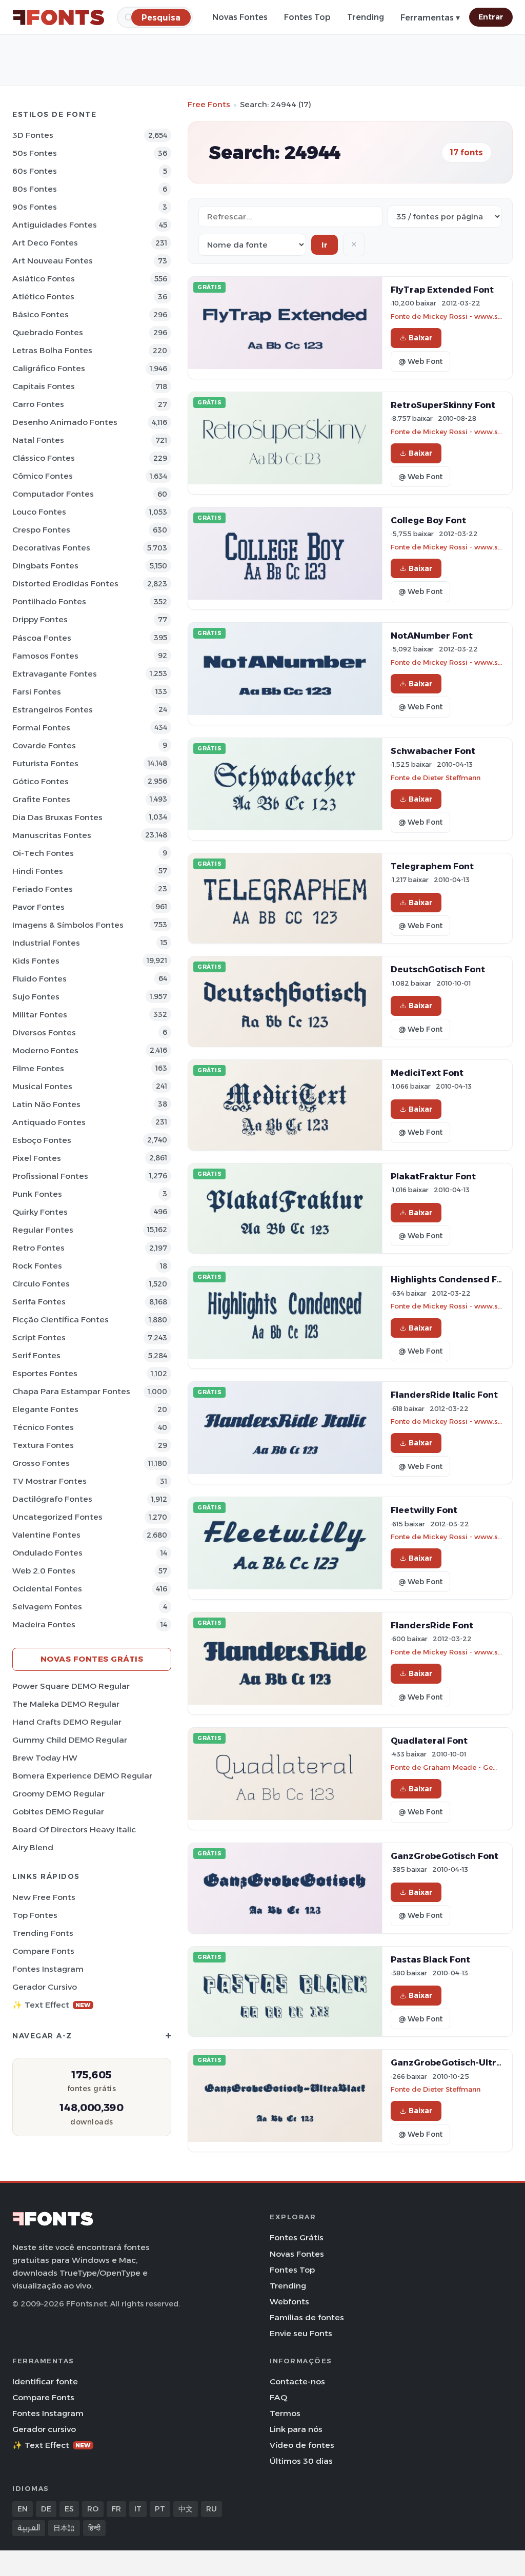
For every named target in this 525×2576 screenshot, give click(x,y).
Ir (325, 245)
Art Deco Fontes (45, 243)
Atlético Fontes (43, 297)
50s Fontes (35, 153)
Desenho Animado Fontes (65, 422)
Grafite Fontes (41, 799)
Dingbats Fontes (45, 566)
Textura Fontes (43, 1445)
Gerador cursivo (45, 1987)
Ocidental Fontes (47, 1589)
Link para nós (296, 2429)
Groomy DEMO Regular (58, 1794)
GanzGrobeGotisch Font (445, 1856)
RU (211, 2509)
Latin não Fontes (46, 1104)
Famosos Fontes (45, 656)
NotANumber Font (432, 636)
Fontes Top (307, 17)
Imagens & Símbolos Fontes (68, 925)
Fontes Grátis (297, 2237)
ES (69, 2509)
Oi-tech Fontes (43, 853)
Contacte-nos (297, 2381)
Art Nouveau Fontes (53, 261)
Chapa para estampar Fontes (71, 1391)
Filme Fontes (38, 1068)
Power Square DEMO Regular (71, 1686)
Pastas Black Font (430, 1959)
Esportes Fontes (45, 1373)
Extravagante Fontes (55, 674)
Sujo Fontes (36, 997)
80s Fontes (35, 189)
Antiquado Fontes (49, 1122)
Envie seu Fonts (301, 2333)
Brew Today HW (45, 1758)
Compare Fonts (43, 1951)
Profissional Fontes (50, 1176)
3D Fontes (33, 135)
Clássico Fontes (44, 458)
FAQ (278, 2397)
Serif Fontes (36, 1355)
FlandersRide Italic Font (444, 1395)
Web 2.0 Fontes (44, 1571)
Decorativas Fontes (51, 548)
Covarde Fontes (44, 745)
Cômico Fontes (43, 476)
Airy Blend (33, 1847)
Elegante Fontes (45, 1409)
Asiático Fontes (44, 279)
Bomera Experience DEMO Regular (82, 1776)
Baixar (420, 338)
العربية (29, 2528)
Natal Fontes (38, 440)
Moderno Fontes (45, 1050)
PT (160, 2509)
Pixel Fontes (37, 1158)
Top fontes (35, 1915)
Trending (366, 17)
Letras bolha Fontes (52, 350)
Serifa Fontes (39, 1302)
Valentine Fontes (46, 1535)
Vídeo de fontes (302, 2445)
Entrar (491, 17)
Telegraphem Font (432, 866)
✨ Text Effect (52, 2005)
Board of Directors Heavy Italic (74, 1829)
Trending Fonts (43, 1933)
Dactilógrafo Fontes (52, 1499)
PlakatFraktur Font (433, 1176)
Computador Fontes (53, 494)
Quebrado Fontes (48, 332)
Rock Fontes (37, 1266)
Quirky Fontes (40, 1212)
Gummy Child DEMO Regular (70, 1740)
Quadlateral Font (429, 1741)
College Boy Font (428, 520)
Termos (285, 2413)
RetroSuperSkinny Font (443, 405)
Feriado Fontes (43, 889)
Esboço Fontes (42, 1140)
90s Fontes (35, 207)
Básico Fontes (41, 314)
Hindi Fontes (38, 871)
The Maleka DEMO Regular (66, 1704)
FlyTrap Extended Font (442, 290)
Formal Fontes (41, 728)
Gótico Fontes (41, 781)
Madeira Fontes (44, 1624)
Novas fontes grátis (92, 1659)
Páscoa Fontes (42, 638)
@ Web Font (420, 361)
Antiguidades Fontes (55, 225)
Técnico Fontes (43, 1427)
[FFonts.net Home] (58, 17)
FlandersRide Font (432, 1625)
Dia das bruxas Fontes (57, 817)
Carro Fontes (38, 404)
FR (116, 2509)
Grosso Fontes (41, 1463)
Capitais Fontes (44, 386)
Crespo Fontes (41, 530)
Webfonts (289, 2302)
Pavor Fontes (38, 907)
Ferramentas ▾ (430, 18)
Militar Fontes (40, 1015)
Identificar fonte (45, 2381)
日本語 (64, 2528)
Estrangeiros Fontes (53, 710)
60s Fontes (35, 171)
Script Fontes (39, 1337)
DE (46, 2509)
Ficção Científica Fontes (60, 1320)
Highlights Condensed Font (451, 1279)
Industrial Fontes (46, 943)
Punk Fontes (37, 1194)
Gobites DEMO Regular (58, 1812)
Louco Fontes (39, 512)
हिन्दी (94, 2528)
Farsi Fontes (37, 692)
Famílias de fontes (307, 2317)
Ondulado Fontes (47, 1553)
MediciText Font (427, 1073)
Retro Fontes (38, 1248)
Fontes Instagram (48, 1969)
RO (93, 2509)
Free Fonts (209, 104)
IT (138, 2509)
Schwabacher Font (433, 751)
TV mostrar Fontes (49, 1481)
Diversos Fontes (44, 1033)
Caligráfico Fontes (49, 368)
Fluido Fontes (39, 979)
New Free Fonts (44, 1897)
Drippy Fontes (40, 619)
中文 (186, 2509)
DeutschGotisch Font (438, 969)
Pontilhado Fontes (49, 601)
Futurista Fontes (45, 763)
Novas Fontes (240, 17)
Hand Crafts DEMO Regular (67, 1722)
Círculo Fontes (41, 1284)
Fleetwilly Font (424, 1510)
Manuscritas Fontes (52, 835)
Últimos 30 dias (301, 2461)
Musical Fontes (42, 1086)
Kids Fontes (36, 961)
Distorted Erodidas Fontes (65, 584)
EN (23, 2509)
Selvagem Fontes (47, 1607)
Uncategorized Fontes (57, 1517)
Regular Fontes (43, 1230)
